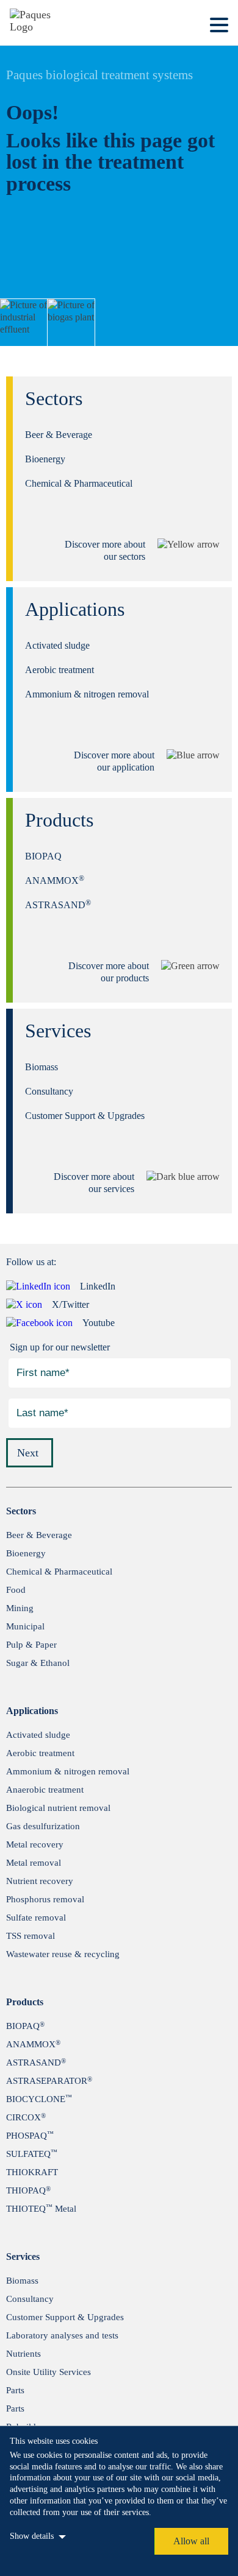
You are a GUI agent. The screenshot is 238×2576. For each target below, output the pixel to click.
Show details (32, 2536)
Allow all (191, 2541)
